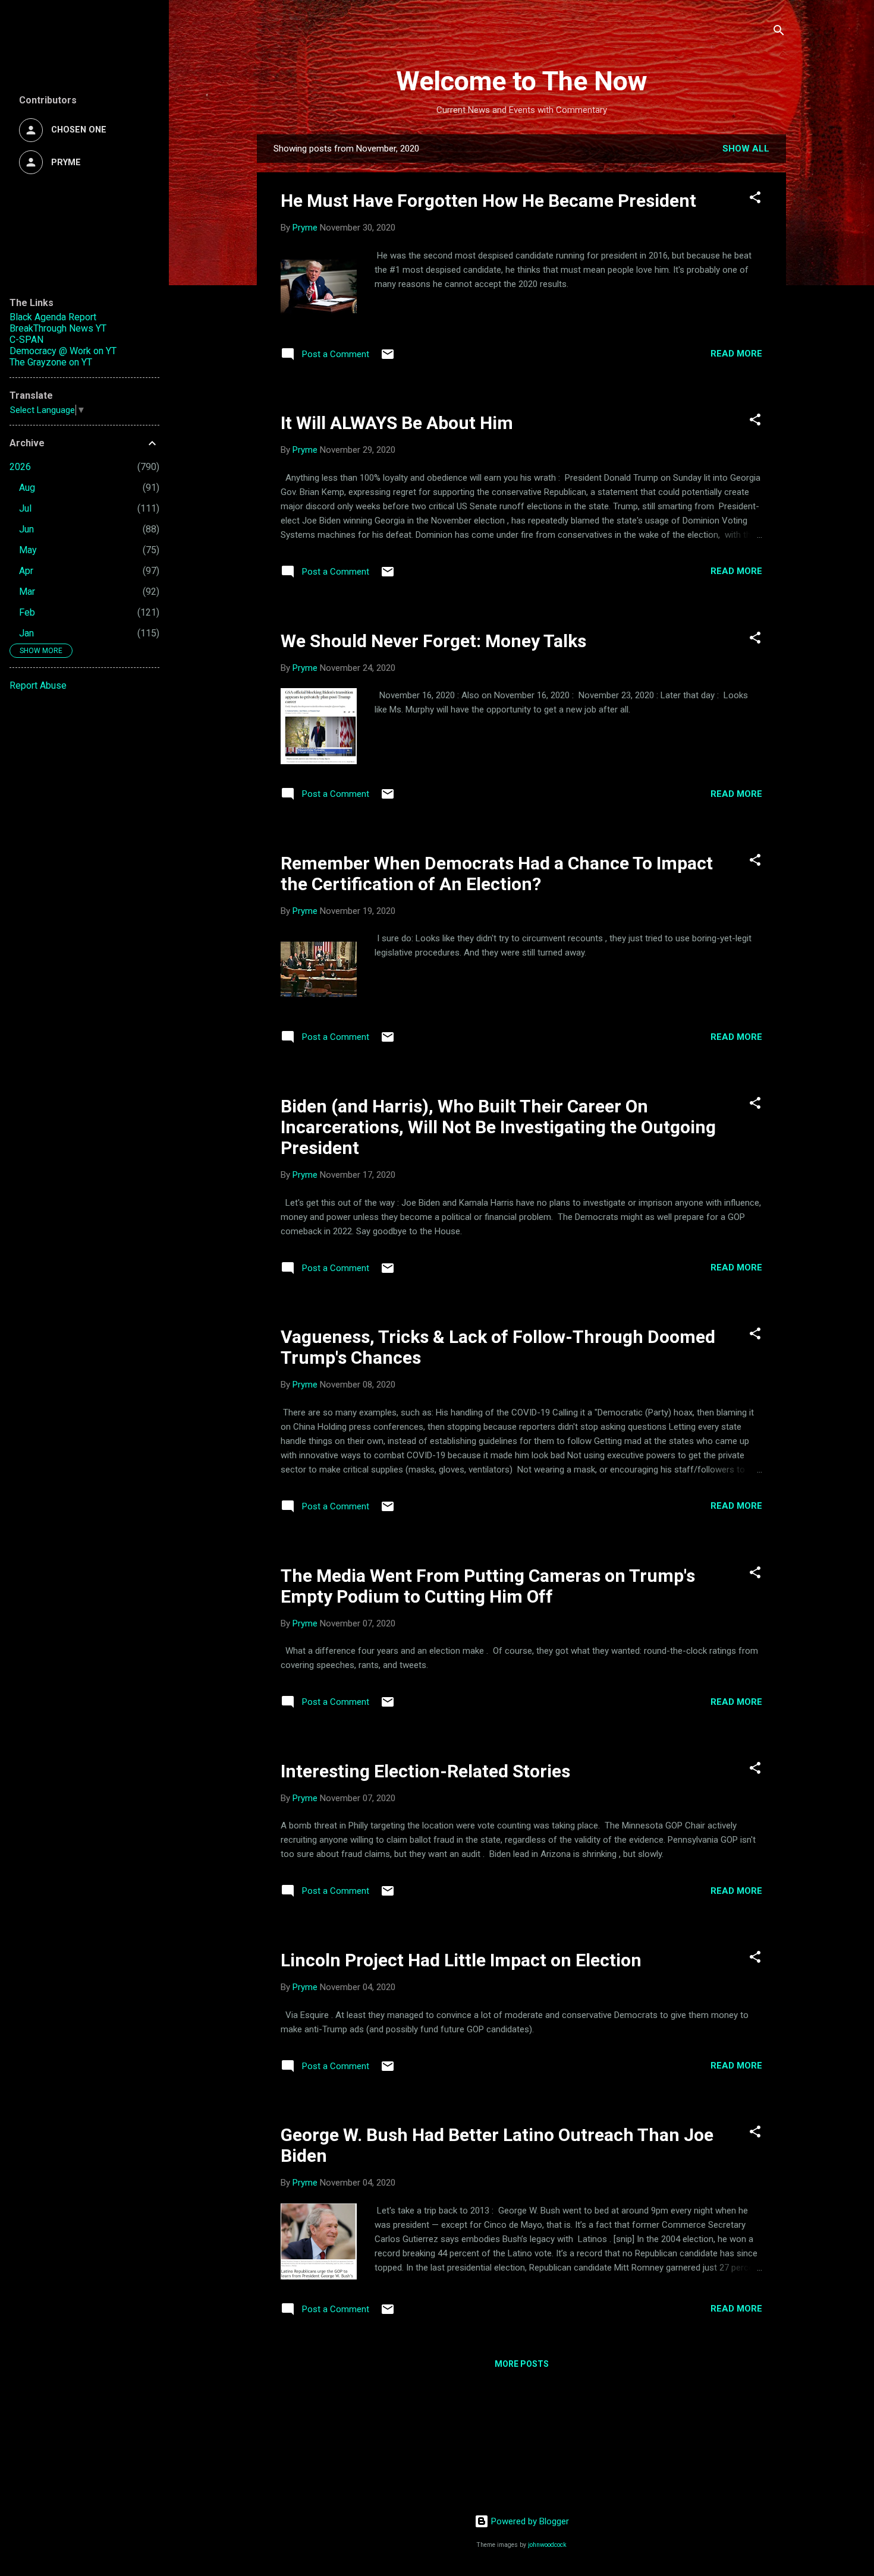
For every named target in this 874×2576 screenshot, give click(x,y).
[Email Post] (388, 358)
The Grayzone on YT (51, 362)
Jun (26, 529)
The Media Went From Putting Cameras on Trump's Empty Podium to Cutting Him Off (488, 1586)
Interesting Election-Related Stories (425, 1771)
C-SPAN (26, 340)
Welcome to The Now (522, 81)
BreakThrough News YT (58, 328)
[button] (755, 199)
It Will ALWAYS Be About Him (397, 423)
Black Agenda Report (53, 317)
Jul (25, 508)
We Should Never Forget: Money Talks (433, 641)
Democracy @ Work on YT (63, 351)
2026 (20, 467)
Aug (27, 488)
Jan (26, 633)
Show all (746, 149)
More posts (522, 2364)
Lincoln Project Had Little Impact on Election (461, 1960)
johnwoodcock (547, 2545)
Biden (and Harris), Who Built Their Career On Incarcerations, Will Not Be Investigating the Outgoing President (498, 1127)
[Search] (779, 32)
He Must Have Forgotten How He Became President (488, 201)
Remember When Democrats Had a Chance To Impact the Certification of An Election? (497, 874)
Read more (736, 354)
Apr (26, 571)
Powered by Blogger (529, 2521)
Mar (27, 592)
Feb (27, 612)
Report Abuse (38, 685)
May (28, 550)
